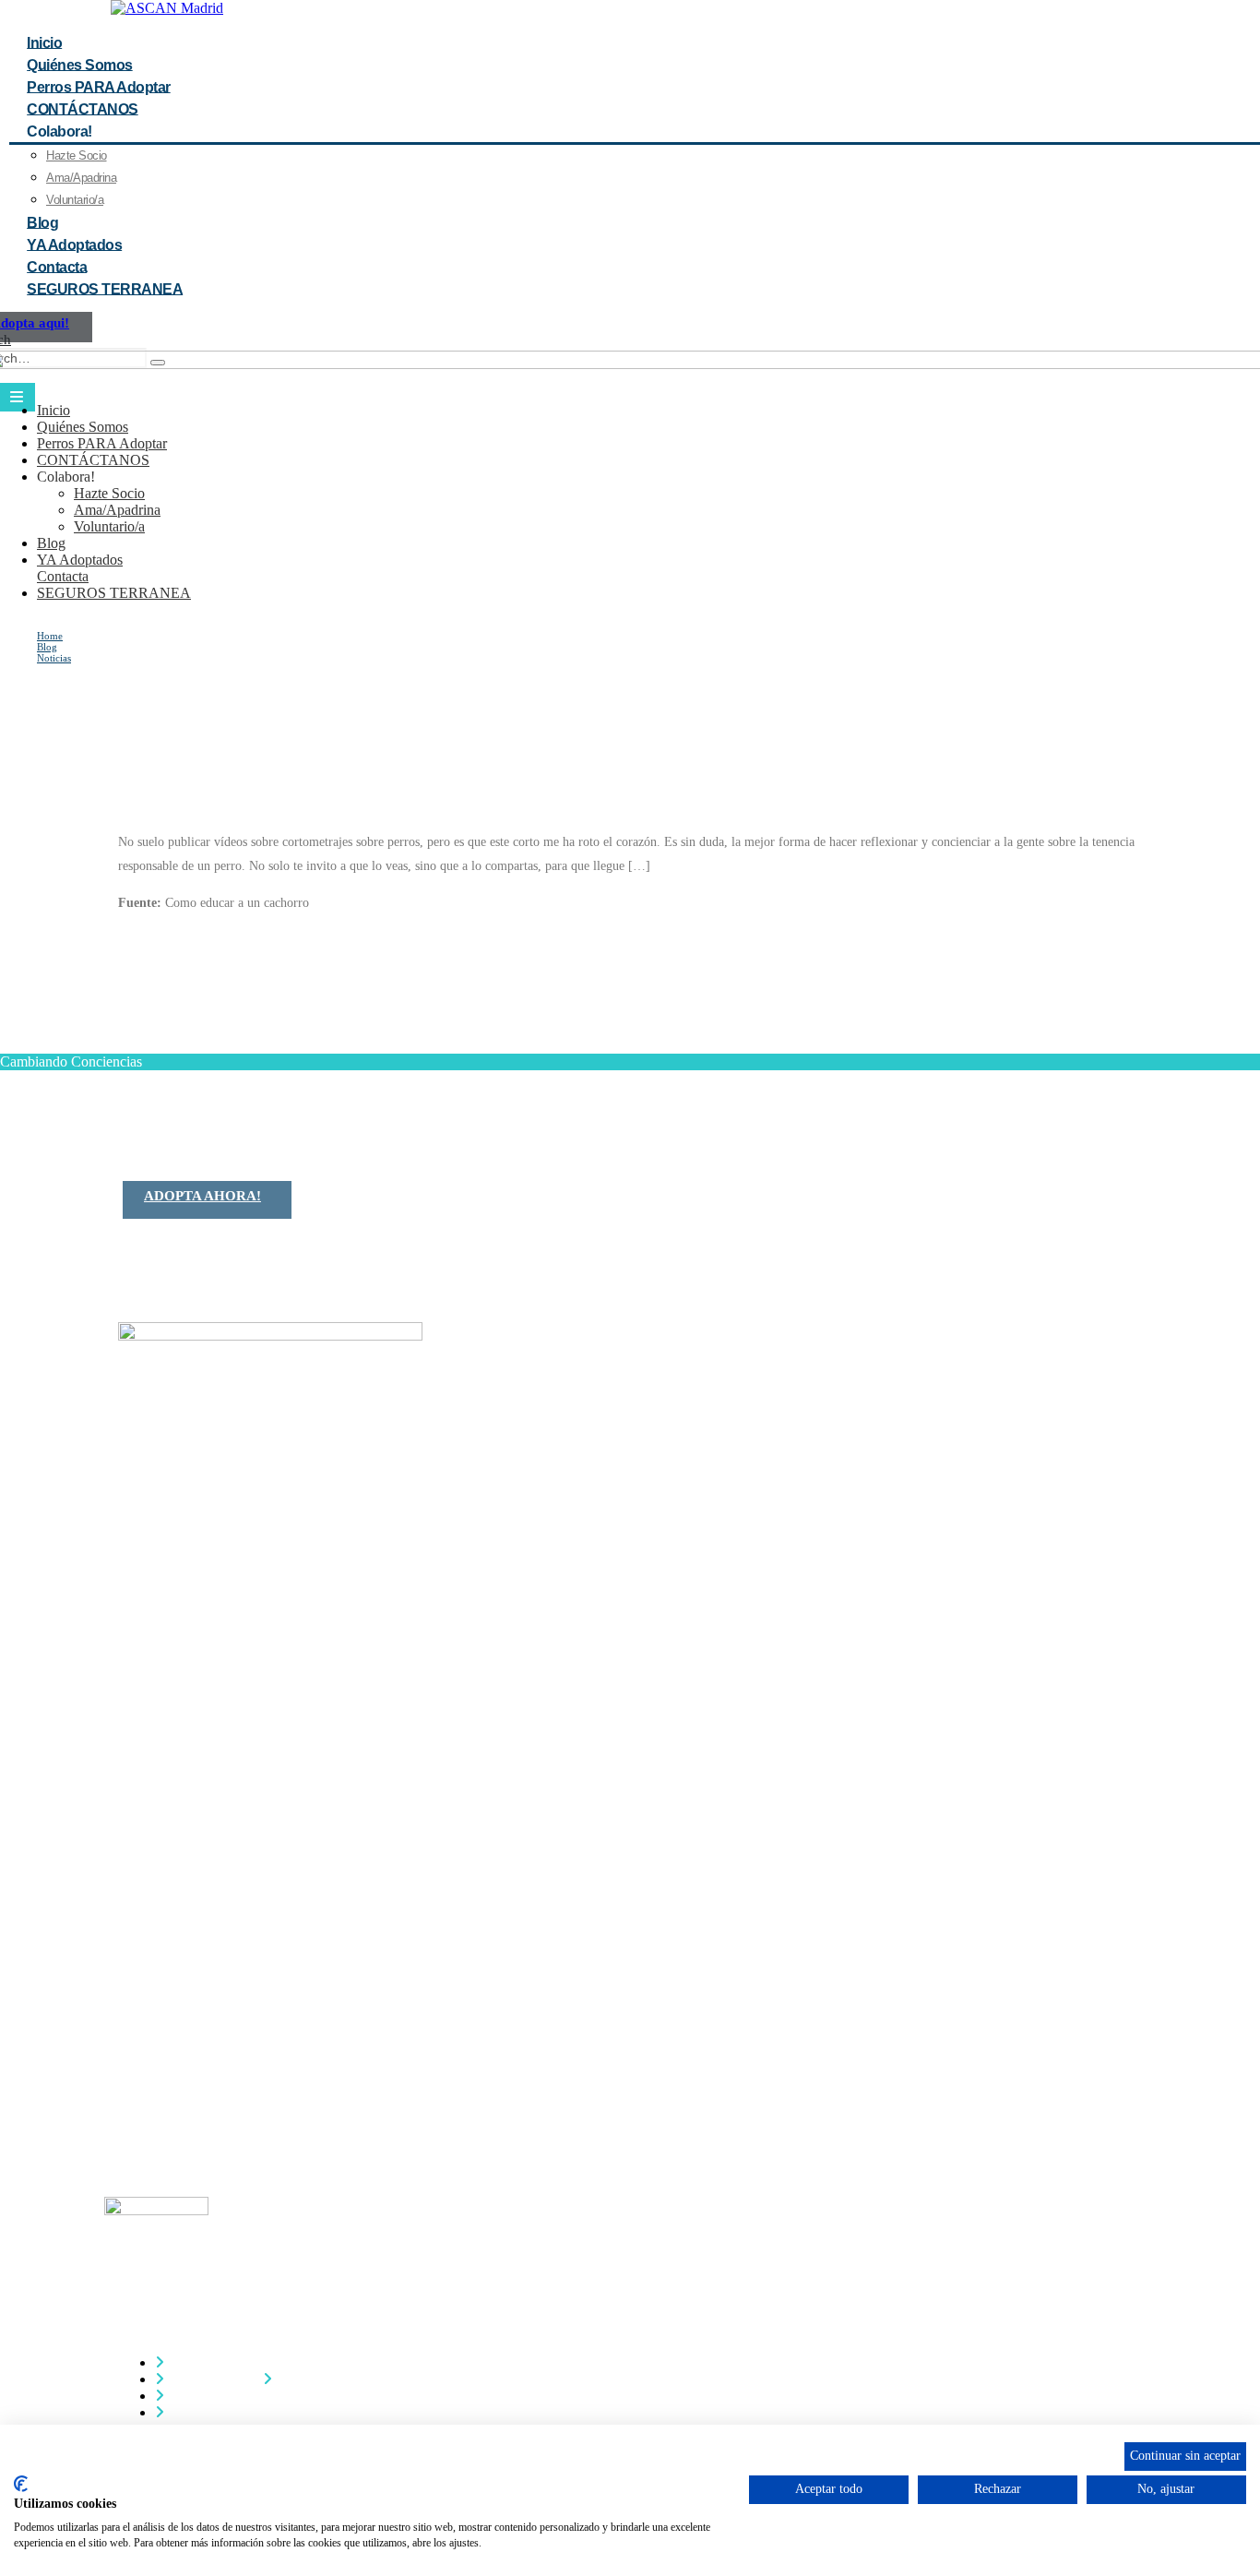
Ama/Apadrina (81, 178)
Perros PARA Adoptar (102, 443)
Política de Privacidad (231, 2396)
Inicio (53, 410)
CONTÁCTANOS (93, 460)
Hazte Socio (77, 155)
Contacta (63, 576)
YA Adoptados (80, 560)
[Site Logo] (167, 8)
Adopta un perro (215, 2379)
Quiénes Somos (83, 427)
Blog (51, 543)
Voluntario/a (109, 526)
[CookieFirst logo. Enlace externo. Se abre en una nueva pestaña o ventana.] (21, 2484)
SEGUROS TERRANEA (105, 288)
